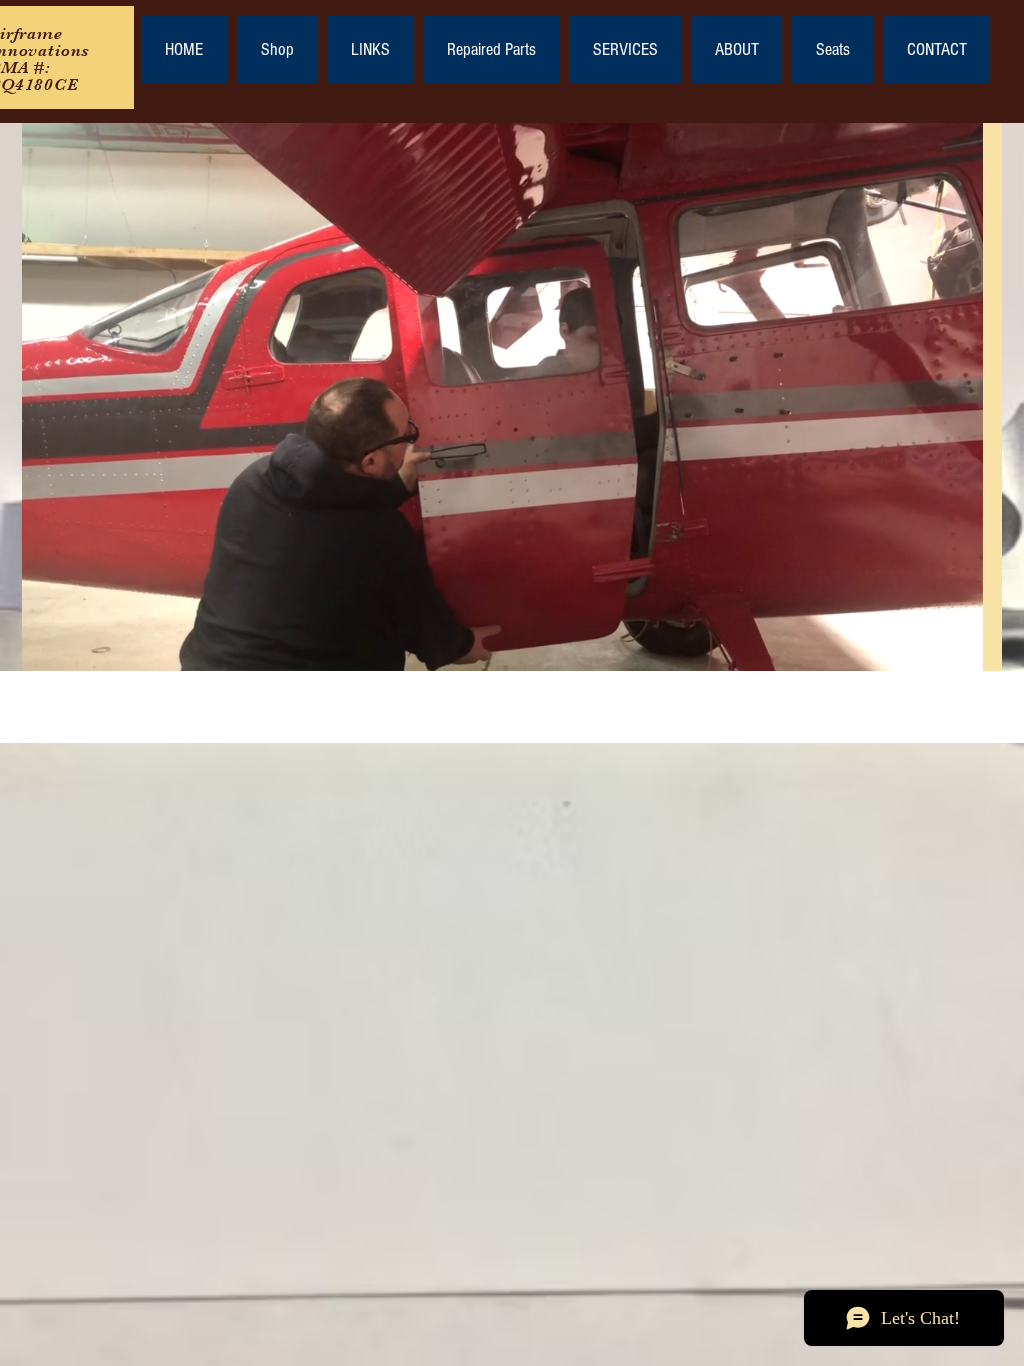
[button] (957, 649)
